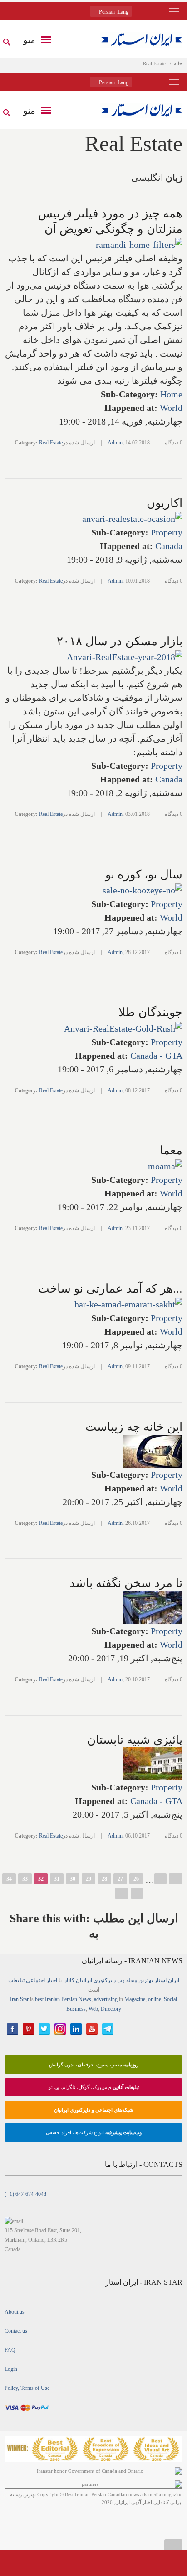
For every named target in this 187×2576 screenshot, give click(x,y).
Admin (115, 443)
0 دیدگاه (174, 443)
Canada (169, 546)
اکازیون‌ (165, 503)
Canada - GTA (156, 1056)
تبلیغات (16, 1980)
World (171, 408)
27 (120, 1879)
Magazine (135, 1999)
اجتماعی (35, 1980)
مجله (132, 1980)
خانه (178, 63)
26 (136, 1879)
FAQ (10, 2350)
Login (11, 2369)
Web (93, 2009)
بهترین (146, 1980)
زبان (174, 178)
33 (25, 1879)
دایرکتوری (105, 1980)
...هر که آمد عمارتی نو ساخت (110, 1289)
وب (121, 1980)
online (155, 1999)
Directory (111, 2009)
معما (171, 1151)
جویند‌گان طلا (150, 1012)
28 (104, 1879)
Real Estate (51, 443)
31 (57, 1879)
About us (15, 2312)
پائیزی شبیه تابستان (135, 1740)
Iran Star (19, 1999)
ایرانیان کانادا (78, 1980)
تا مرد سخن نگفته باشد (126, 1583)
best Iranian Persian (56, 1999)
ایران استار (167, 1980)
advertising (106, 1999)
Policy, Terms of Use (27, 2388)
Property (167, 532)
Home (171, 394)
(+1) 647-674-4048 (25, 2194)
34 (9, 1879)
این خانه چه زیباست (134, 1427)
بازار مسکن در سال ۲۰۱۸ (120, 641)
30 (73, 1879)
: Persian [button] (113, 12)
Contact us (16, 2331)
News (85, 1999)
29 (89, 1879)
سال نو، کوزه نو (144, 875)
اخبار (52, 1980)
